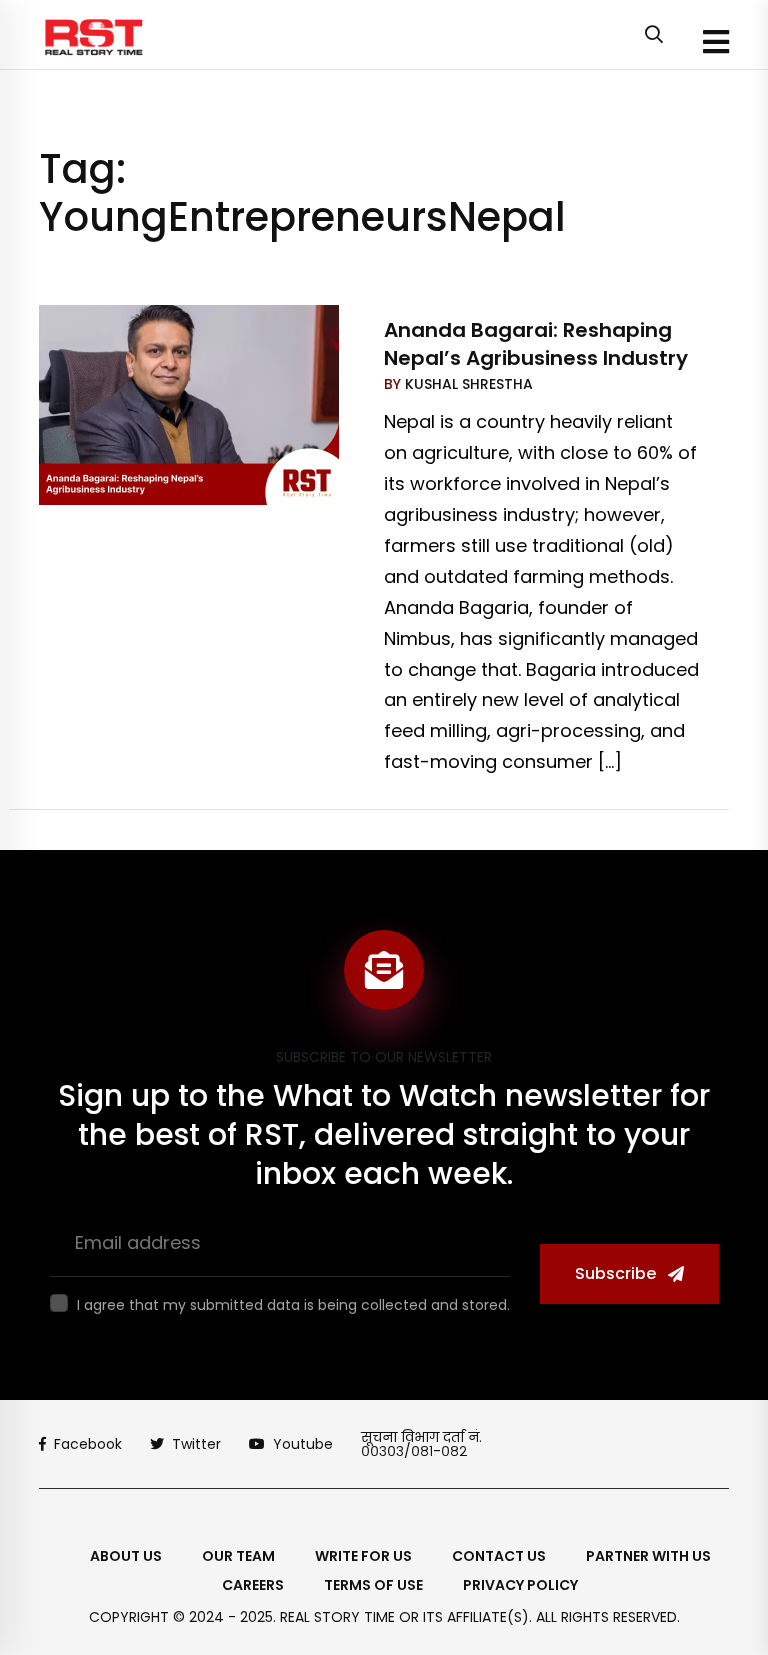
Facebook (88, 1444)
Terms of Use (373, 1585)
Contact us (499, 1556)
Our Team (238, 1556)
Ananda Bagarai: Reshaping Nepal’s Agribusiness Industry (536, 344)
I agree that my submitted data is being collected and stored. (293, 1305)
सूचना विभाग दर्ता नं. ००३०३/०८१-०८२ (421, 1444)
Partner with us (648, 1556)
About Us (126, 1556)
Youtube (303, 1444)
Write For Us (363, 1556)
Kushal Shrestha (467, 384)
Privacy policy (520, 1585)
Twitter (196, 1444)
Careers (253, 1585)
